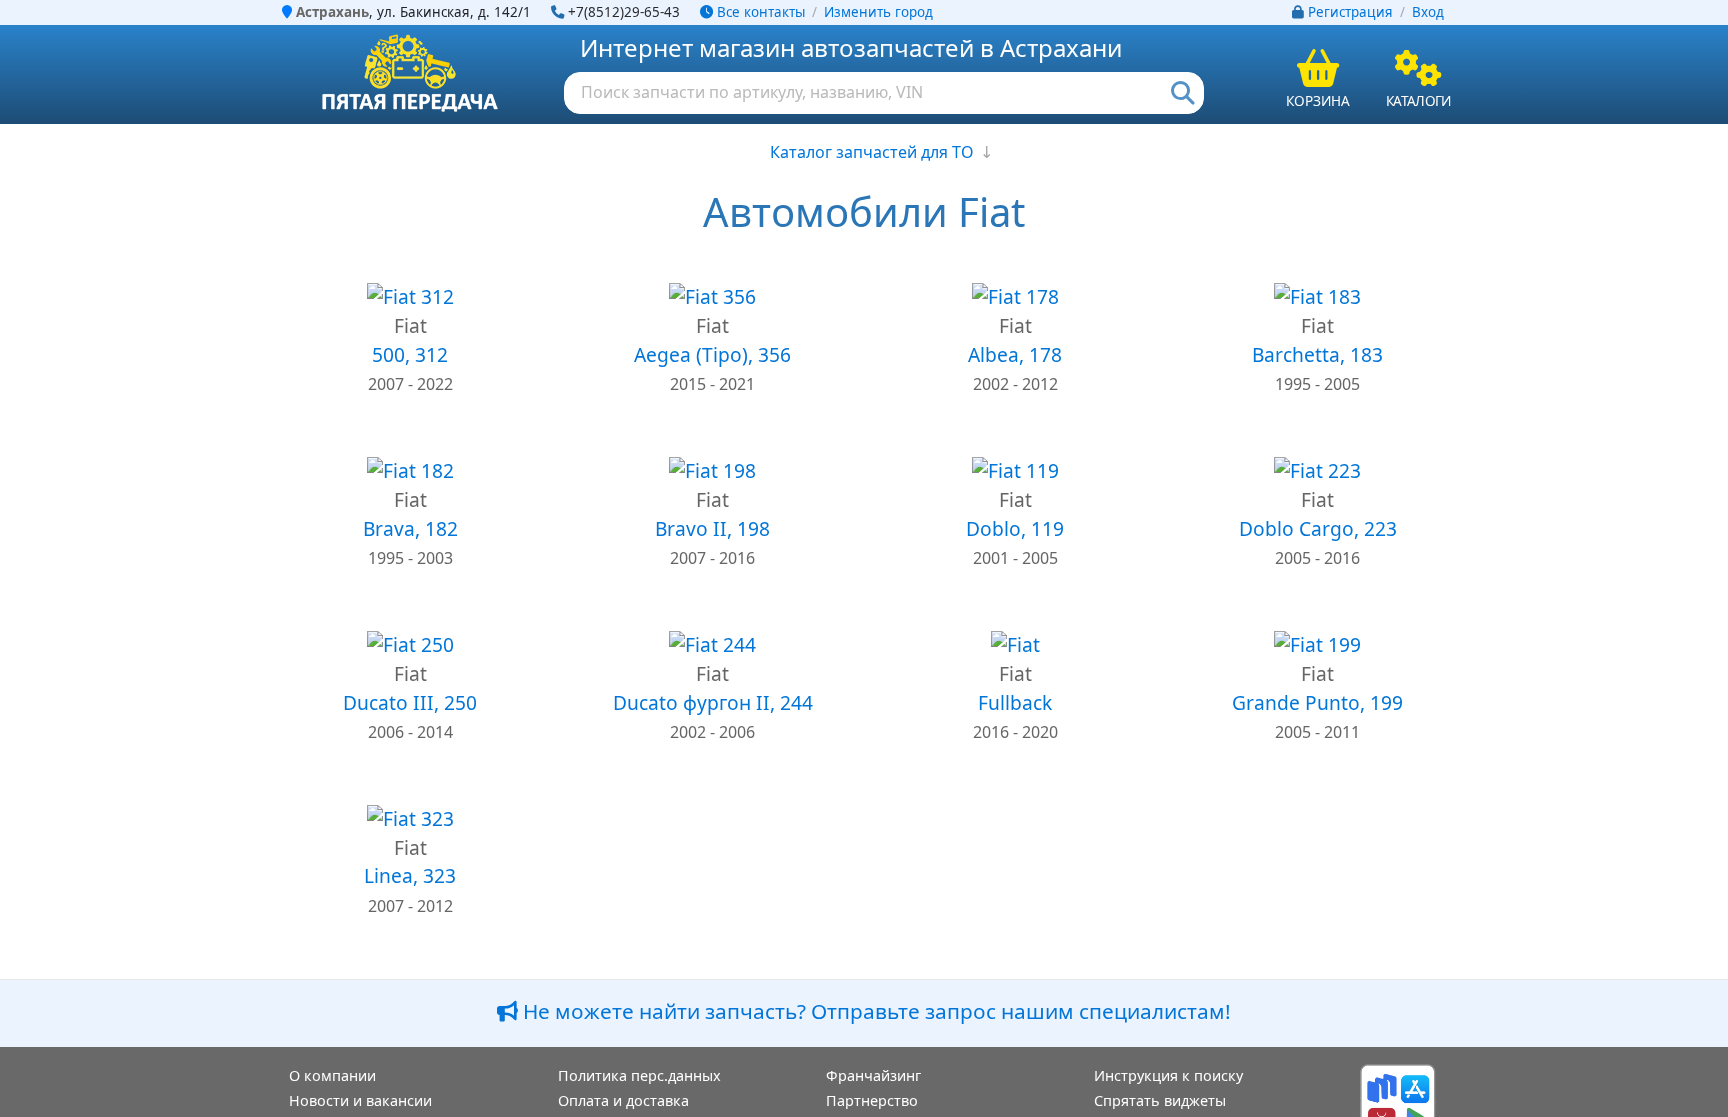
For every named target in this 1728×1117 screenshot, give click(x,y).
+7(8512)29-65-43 (624, 12)
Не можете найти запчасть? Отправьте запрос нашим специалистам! (874, 1011)
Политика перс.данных (639, 1075)
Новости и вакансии (360, 1100)
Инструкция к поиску (1168, 1075)
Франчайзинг (873, 1075)
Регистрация (1350, 12)
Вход (1428, 12)
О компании (332, 1075)
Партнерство (872, 1100)
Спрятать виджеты (1160, 1100)
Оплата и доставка (623, 1100)
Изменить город (878, 12)
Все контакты (759, 12)
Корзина (1318, 100)
